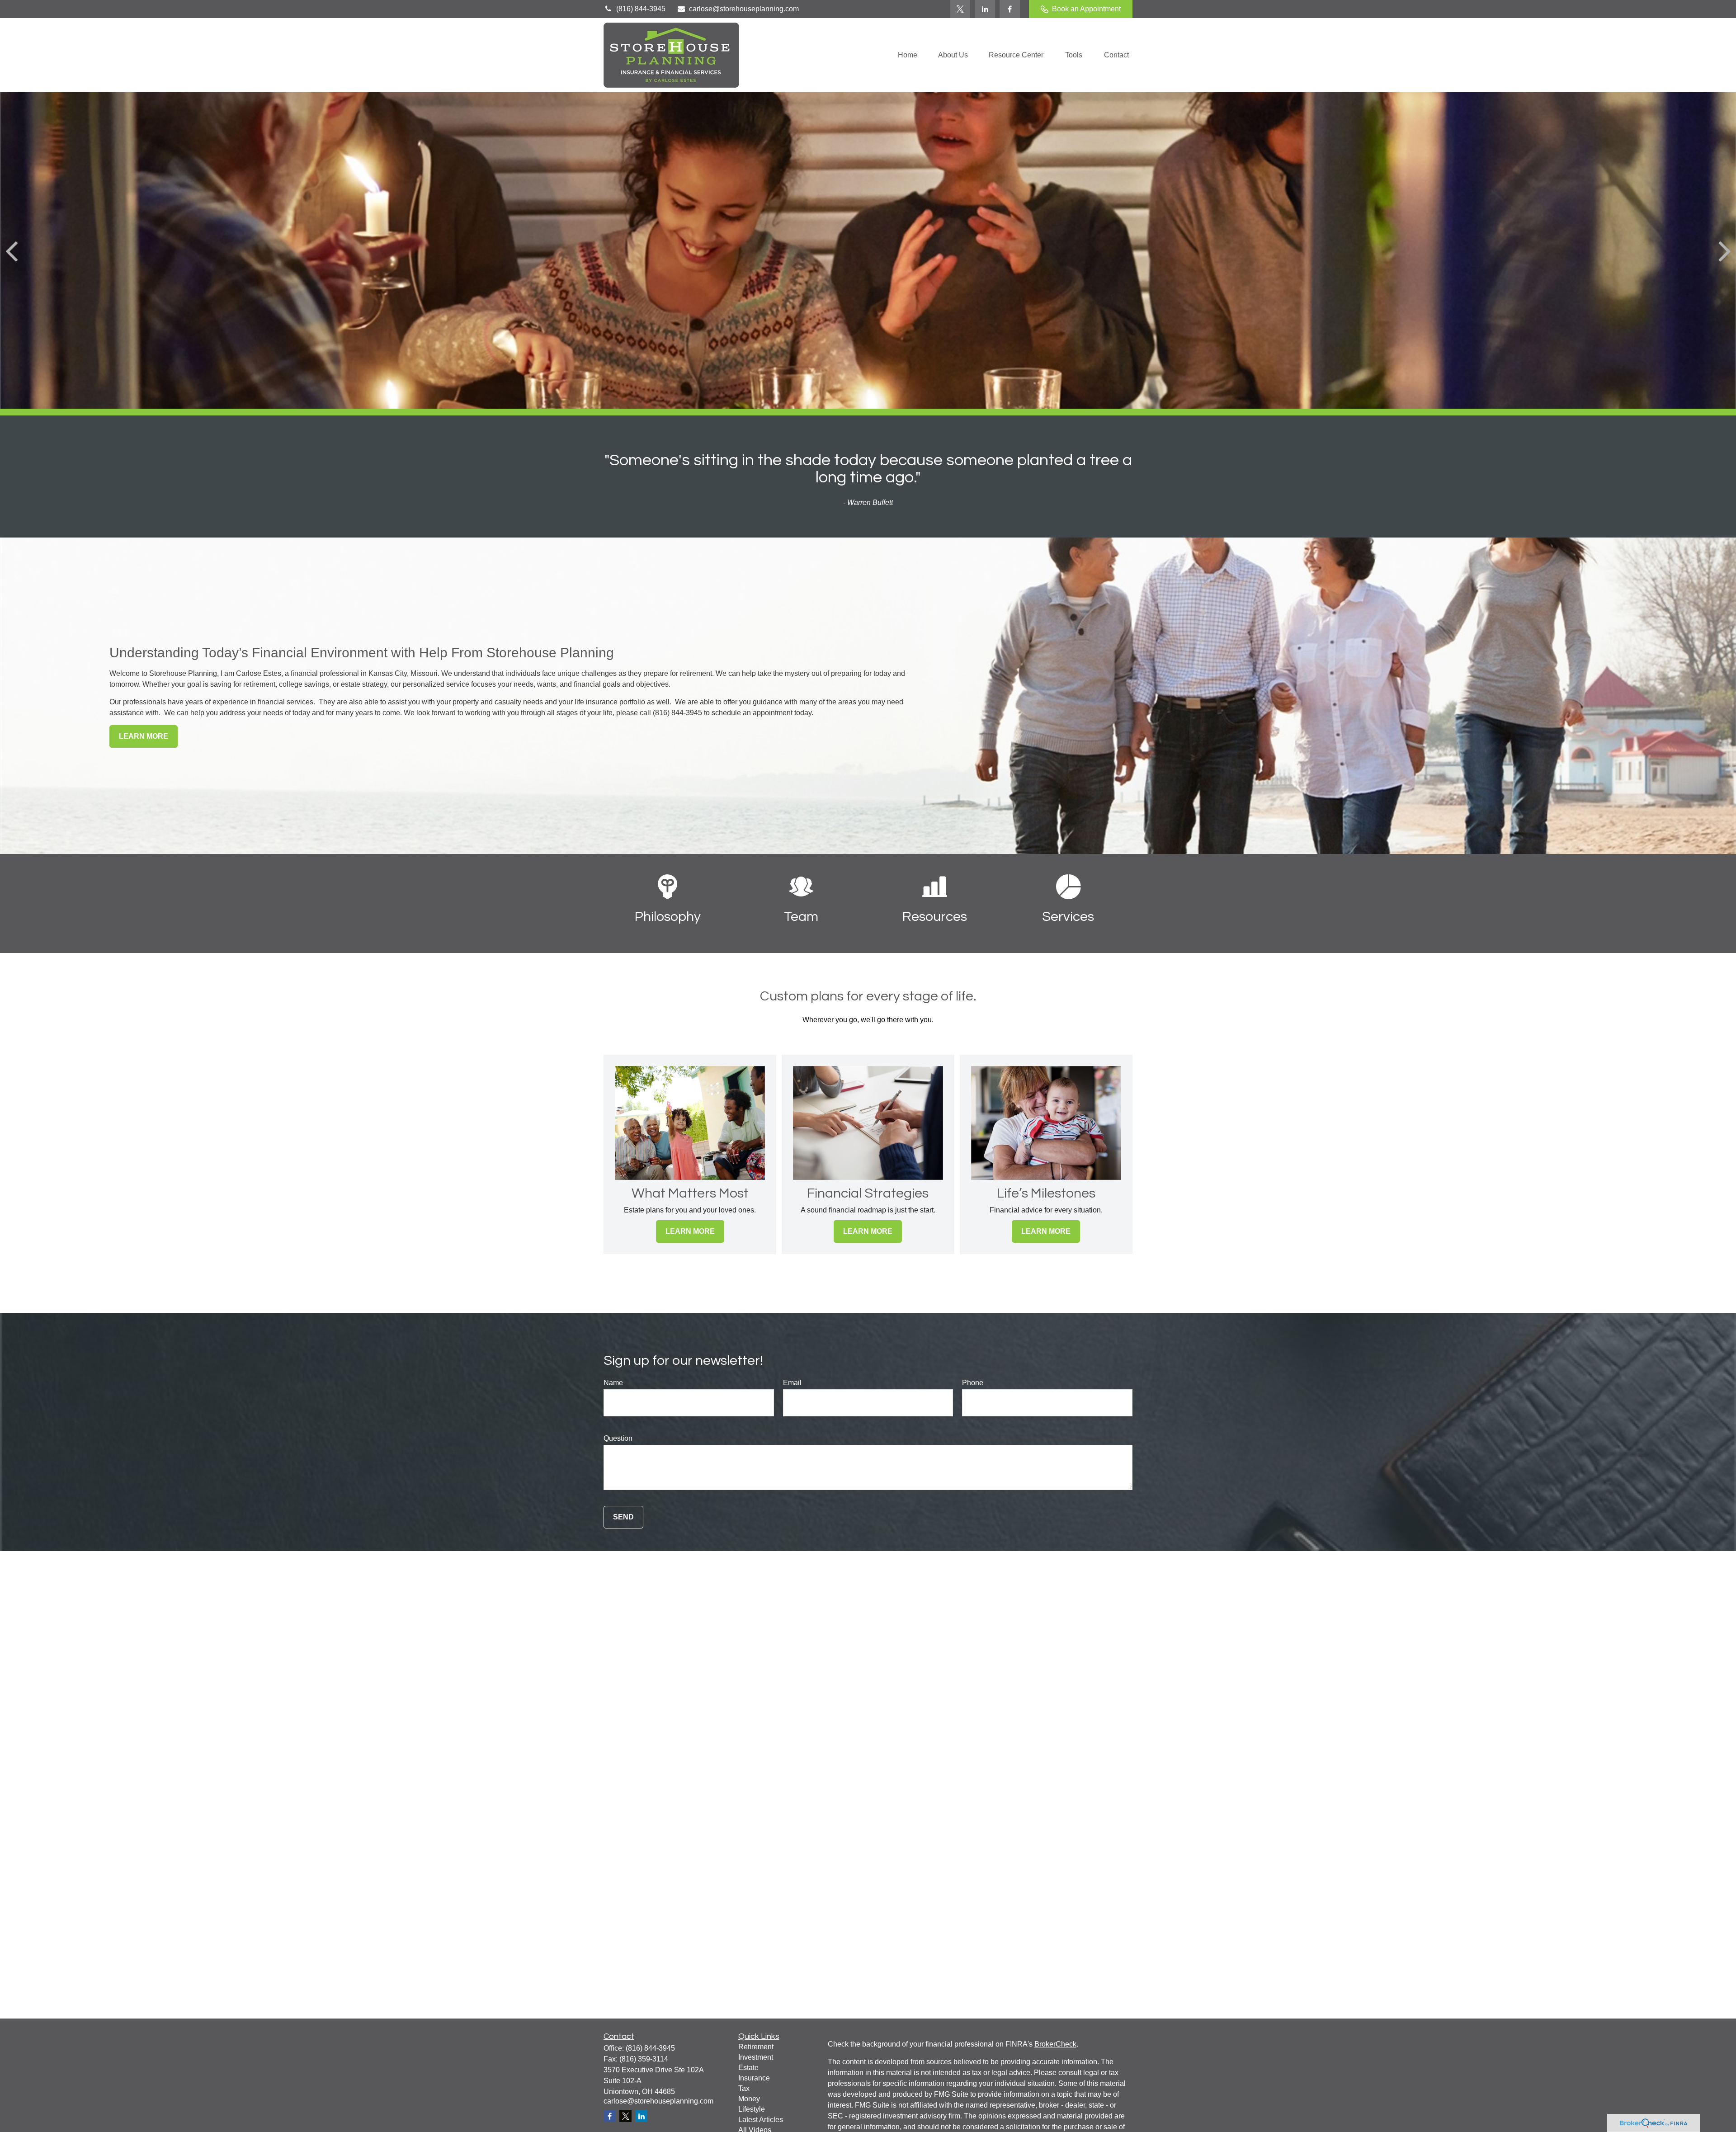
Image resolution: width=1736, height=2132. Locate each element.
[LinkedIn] (985, 9)
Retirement (756, 2047)
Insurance (754, 2078)
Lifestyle (752, 2109)
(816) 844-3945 (641, 9)
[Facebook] (1010, 9)
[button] (908, 55)
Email (792, 1383)
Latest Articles (761, 2120)
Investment (756, 2057)
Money (749, 2099)
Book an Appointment (1086, 9)
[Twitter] (960, 9)
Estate (748, 2068)
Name (613, 1383)
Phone (973, 1383)
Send (623, 1517)
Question (618, 1438)
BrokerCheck (1055, 2044)
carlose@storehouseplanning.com (744, 9)
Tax (744, 2088)
